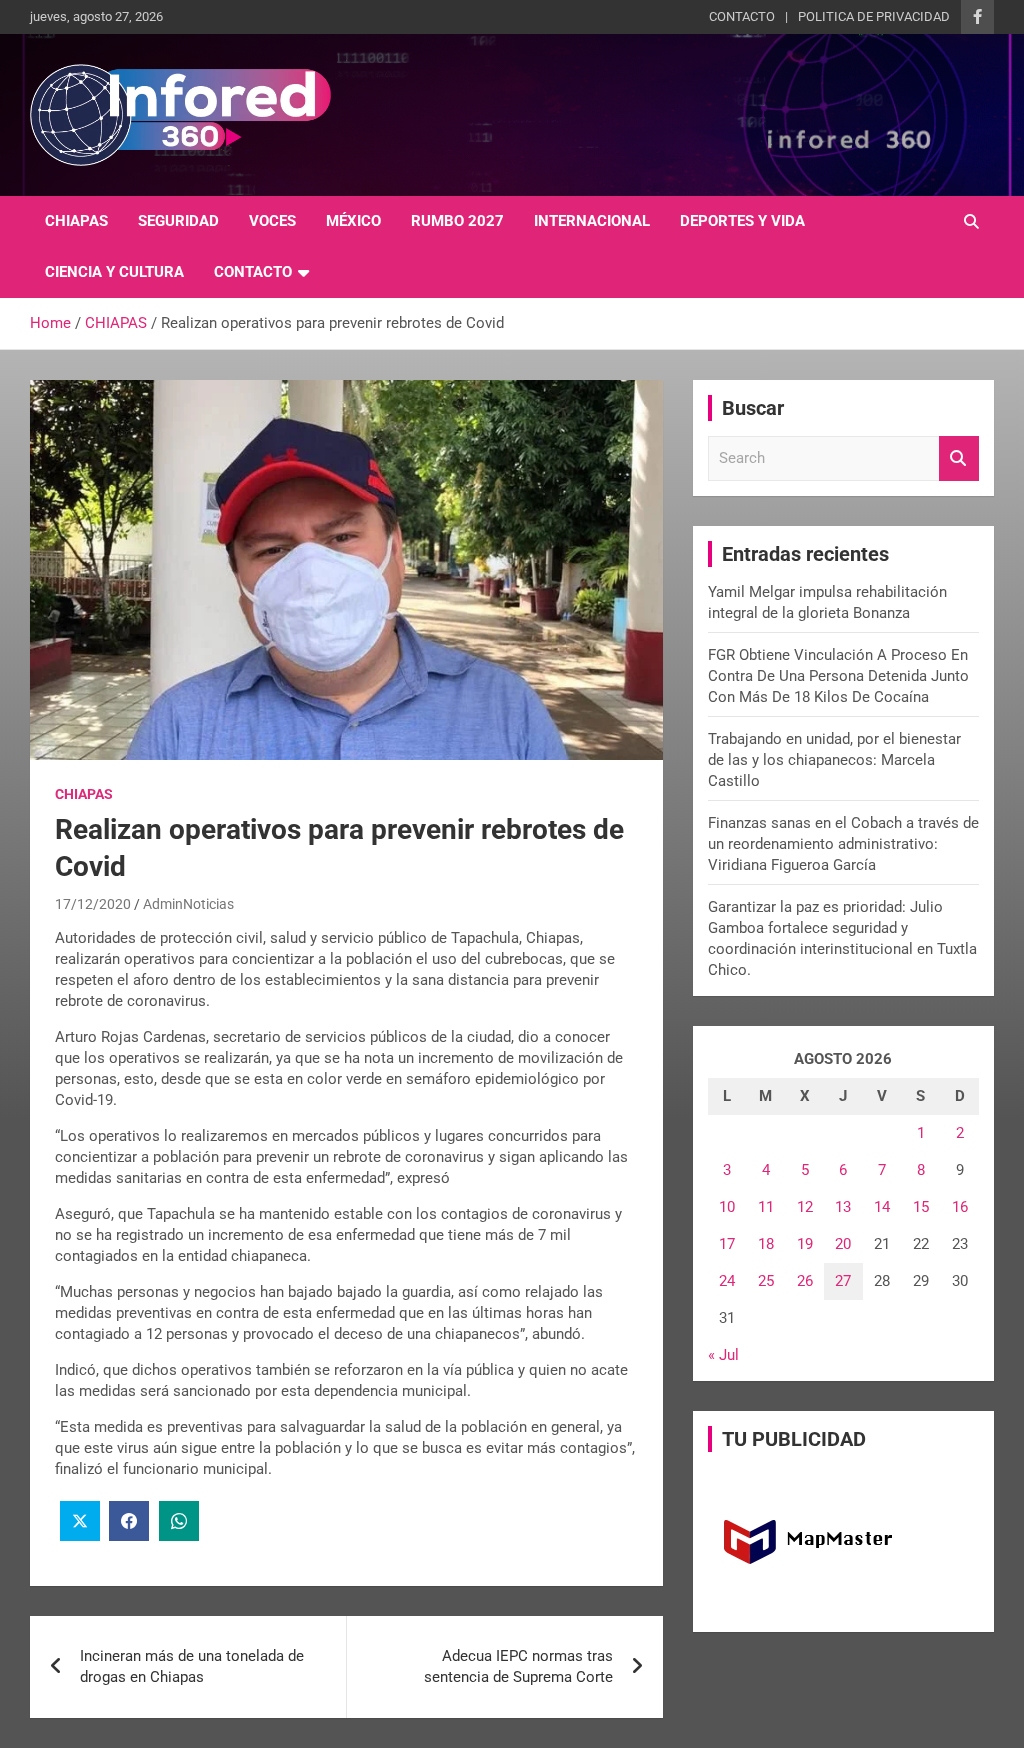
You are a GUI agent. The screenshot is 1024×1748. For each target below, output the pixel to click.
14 (882, 1207)
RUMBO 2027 (457, 221)
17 (727, 1244)
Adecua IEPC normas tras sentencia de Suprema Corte (518, 1666)
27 (843, 1281)
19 (805, 1244)
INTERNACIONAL (592, 221)
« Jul (723, 1355)
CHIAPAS (76, 221)
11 (766, 1207)
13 (843, 1207)
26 (805, 1281)
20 (843, 1244)
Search (959, 458)
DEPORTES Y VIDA (742, 221)
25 (766, 1281)
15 (921, 1207)
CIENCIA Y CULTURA (114, 272)
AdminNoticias (188, 904)
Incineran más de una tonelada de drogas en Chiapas (192, 1666)
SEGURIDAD (178, 221)
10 (727, 1207)
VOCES (272, 221)
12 (805, 1207)
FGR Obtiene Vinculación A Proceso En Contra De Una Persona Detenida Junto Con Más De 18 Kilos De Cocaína (838, 676)
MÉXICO (353, 221)
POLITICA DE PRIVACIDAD (874, 16)
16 (960, 1207)
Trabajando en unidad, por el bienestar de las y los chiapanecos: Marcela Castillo (834, 760)
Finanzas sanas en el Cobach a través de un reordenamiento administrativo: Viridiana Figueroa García (843, 844)
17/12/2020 (93, 904)
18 (766, 1244)
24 (727, 1281)
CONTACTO (742, 16)
